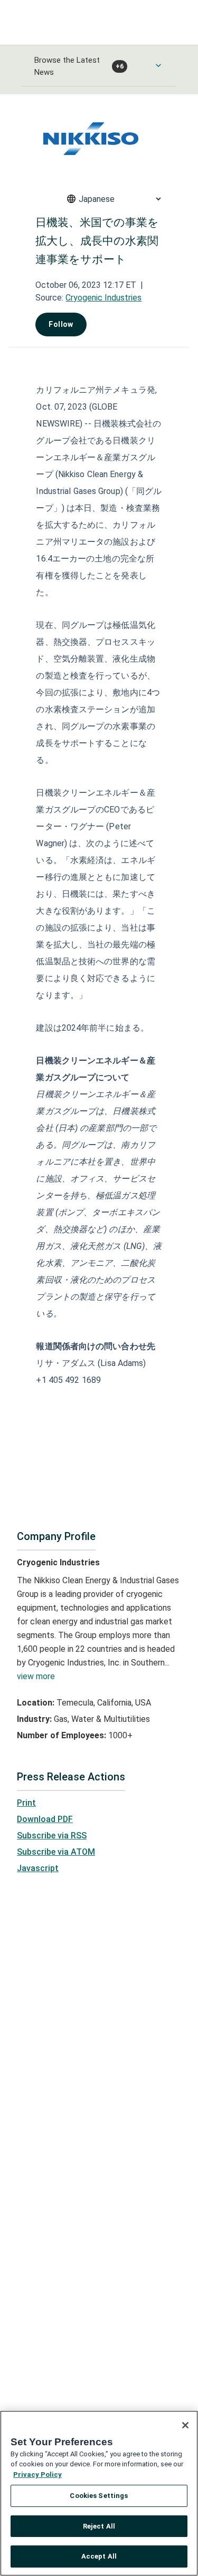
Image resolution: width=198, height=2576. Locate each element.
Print (26, 1803)
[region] (99, 2493)
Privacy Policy (37, 2475)
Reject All (99, 2526)
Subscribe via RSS (52, 1836)
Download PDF (45, 1819)
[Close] (185, 2425)
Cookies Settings (99, 2496)
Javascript (38, 1868)
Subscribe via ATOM (56, 1852)
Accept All (99, 2556)
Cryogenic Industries (103, 298)
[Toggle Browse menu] (158, 65)
